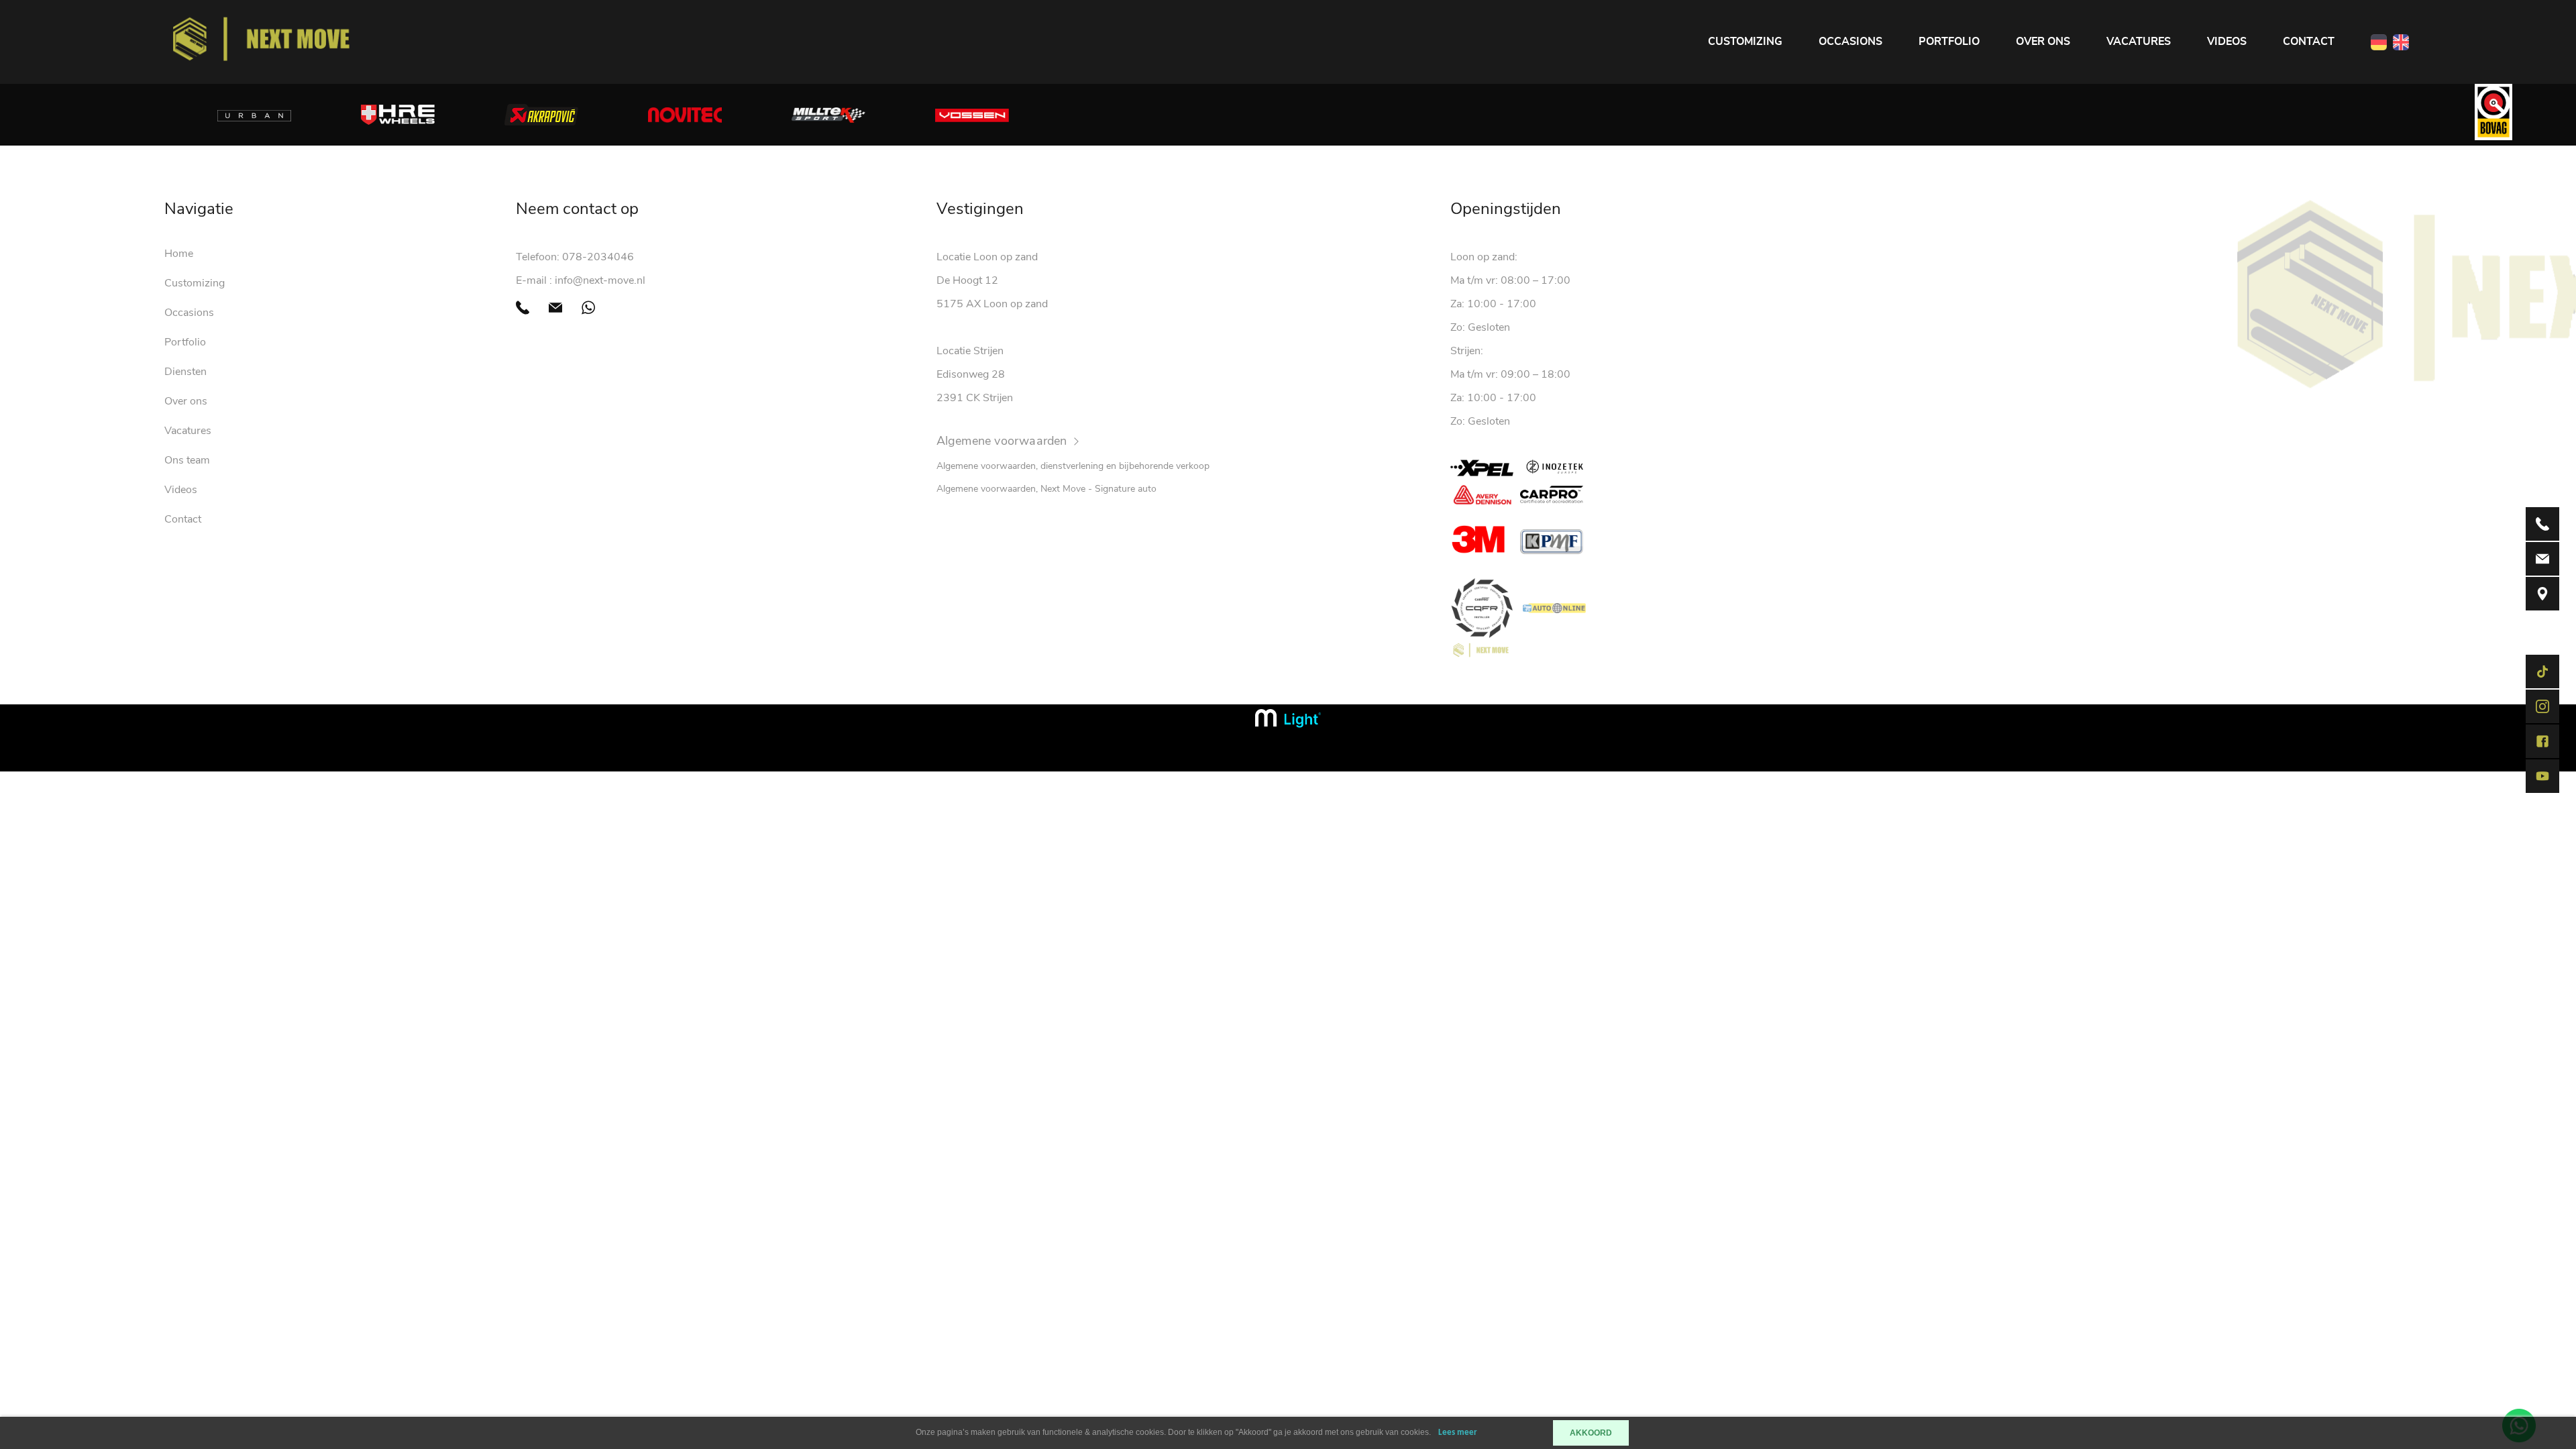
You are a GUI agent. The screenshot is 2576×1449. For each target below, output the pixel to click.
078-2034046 (598, 257)
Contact (2309, 42)
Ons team (187, 460)
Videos (2227, 42)
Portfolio (1949, 42)
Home (179, 254)
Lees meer (1458, 1433)
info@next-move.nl (600, 280)
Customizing (1745, 42)
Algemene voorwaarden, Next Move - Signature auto (1046, 489)
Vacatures (2139, 42)
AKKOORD (1591, 1433)
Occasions (1850, 42)
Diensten (185, 372)
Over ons (2043, 42)
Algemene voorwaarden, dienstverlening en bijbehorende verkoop (1073, 466)
